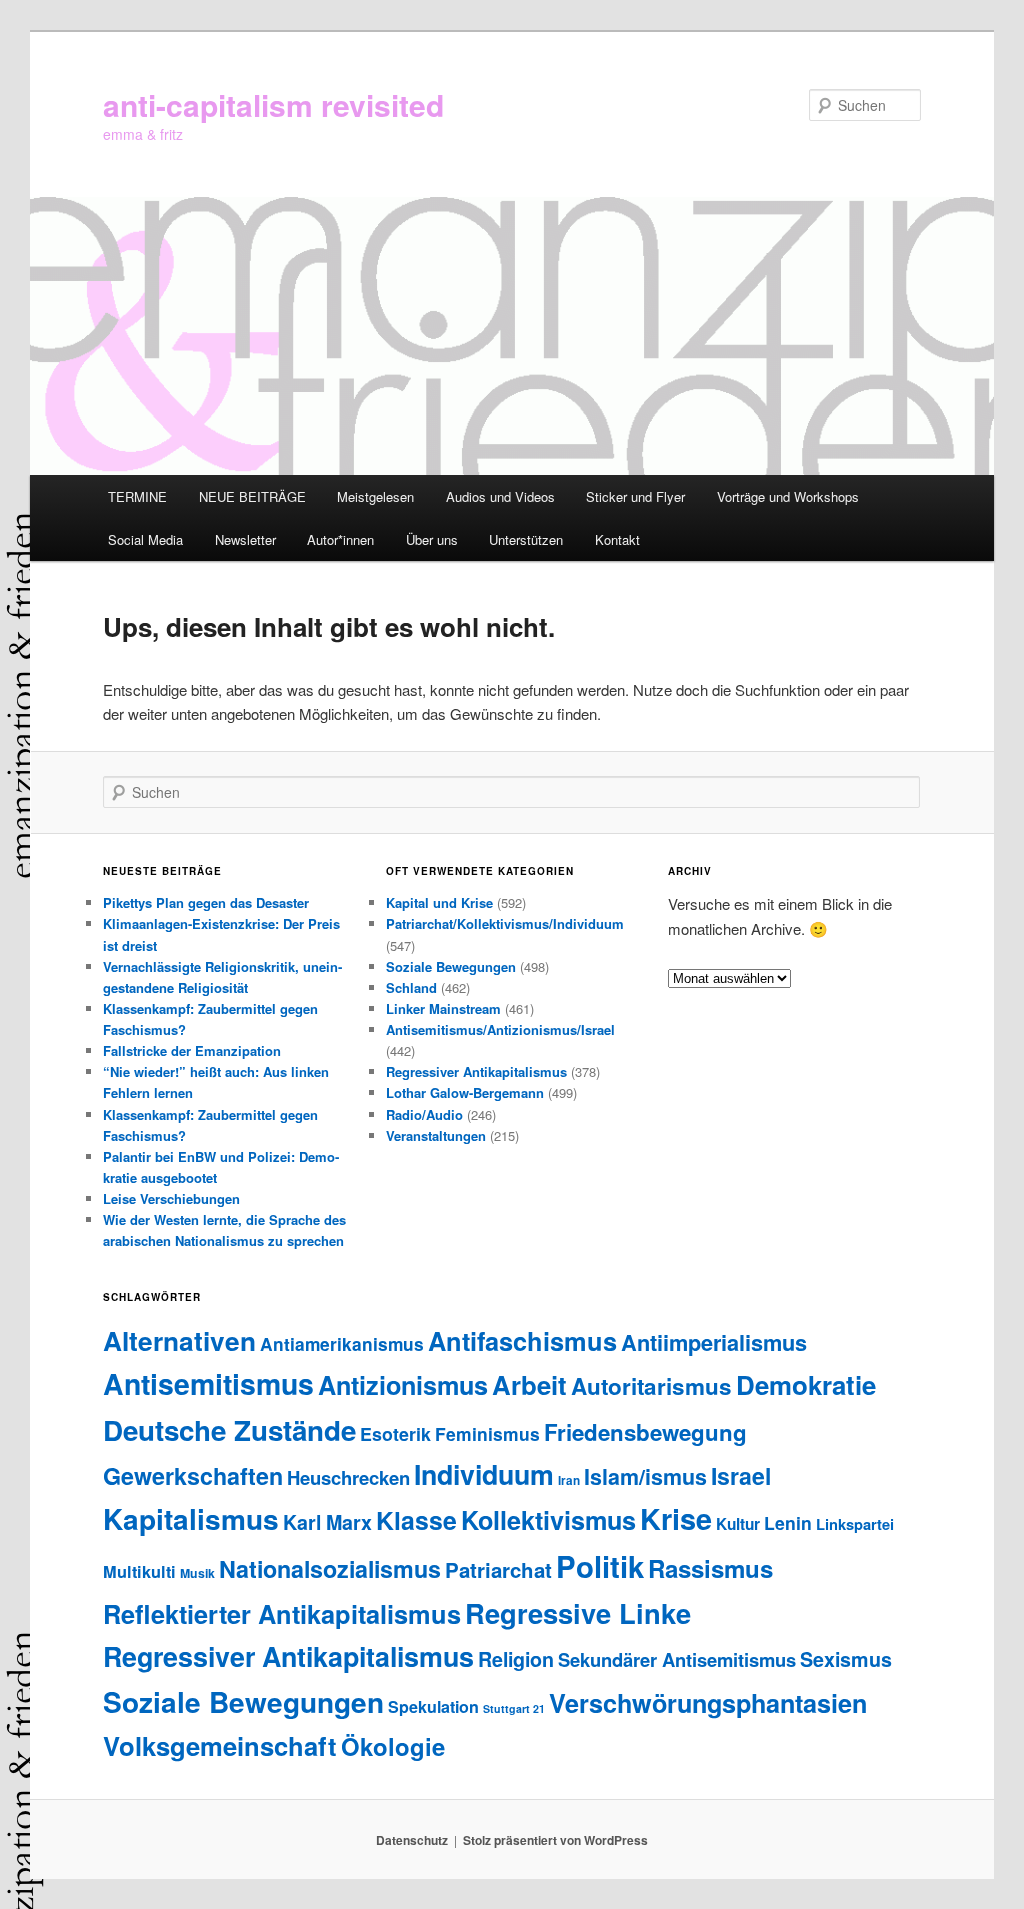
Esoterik (395, 1433)
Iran (569, 1480)
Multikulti (139, 1571)
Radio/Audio (424, 1114)
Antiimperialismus (714, 1342)
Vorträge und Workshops (788, 496)
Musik (197, 1573)
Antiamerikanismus (342, 1343)
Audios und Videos (500, 496)
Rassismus (710, 1568)
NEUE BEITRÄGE (252, 496)
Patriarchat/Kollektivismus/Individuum (505, 923)
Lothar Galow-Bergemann (465, 1092)
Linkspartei (855, 1524)
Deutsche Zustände (229, 1430)
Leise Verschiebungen (171, 1198)
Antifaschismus (522, 1340)
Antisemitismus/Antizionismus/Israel (500, 1029)
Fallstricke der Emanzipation (192, 1050)
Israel (741, 1475)
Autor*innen (340, 539)
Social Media (145, 539)
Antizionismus (403, 1385)
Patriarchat (498, 1569)
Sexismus (846, 1659)
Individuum (484, 1474)
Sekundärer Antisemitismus (677, 1659)
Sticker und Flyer (635, 496)
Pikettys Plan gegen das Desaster (206, 902)
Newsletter (245, 539)
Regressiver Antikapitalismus (476, 1071)
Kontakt (617, 539)
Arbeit (529, 1384)
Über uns (432, 539)
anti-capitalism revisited (273, 104)
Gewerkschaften (193, 1475)
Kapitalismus (191, 1518)
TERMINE (137, 496)
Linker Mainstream (443, 1008)
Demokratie (806, 1384)
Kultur (738, 1524)
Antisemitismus (208, 1383)
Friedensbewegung (645, 1432)
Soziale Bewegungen (451, 966)
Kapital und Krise (439, 902)
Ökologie (393, 1746)
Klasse (416, 1520)
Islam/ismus (645, 1476)
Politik (600, 1566)
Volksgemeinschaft (220, 1745)
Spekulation (433, 1706)
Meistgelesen (375, 496)
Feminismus (487, 1433)
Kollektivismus (548, 1520)
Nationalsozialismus (330, 1568)
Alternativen (179, 1340)
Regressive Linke (578, 1612)
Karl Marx (327, 1522)
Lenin (788, 1522)
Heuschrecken (348, 1477)
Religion (516, 1659)
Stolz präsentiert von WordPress (555, 1840)
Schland (411, 987)
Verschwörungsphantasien (708, 1703)
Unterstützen (526, 539)
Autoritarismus (651, 1386)
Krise (676, 1518)
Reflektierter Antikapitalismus (282, 1613)
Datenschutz (412, 1840)
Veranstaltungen (436, 1135)
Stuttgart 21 (514, 1708)
